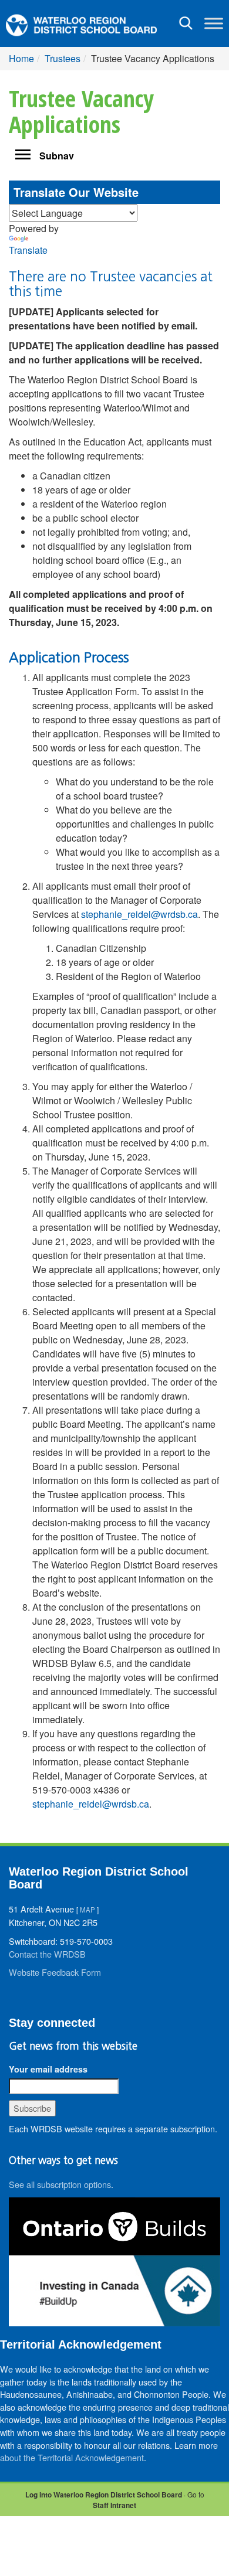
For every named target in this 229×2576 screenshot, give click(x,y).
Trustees (63, 58)
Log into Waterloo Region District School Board (104, 2495)
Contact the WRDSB (47, 1954)
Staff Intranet (114, 2505)
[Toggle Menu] (214, 23)
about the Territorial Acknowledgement (72, 2457)
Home (21, 58)
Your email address (48, 2069)
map (87, 1910)
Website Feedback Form (55, 1972)
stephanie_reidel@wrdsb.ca (91, 1804)
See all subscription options (60, 2184)
